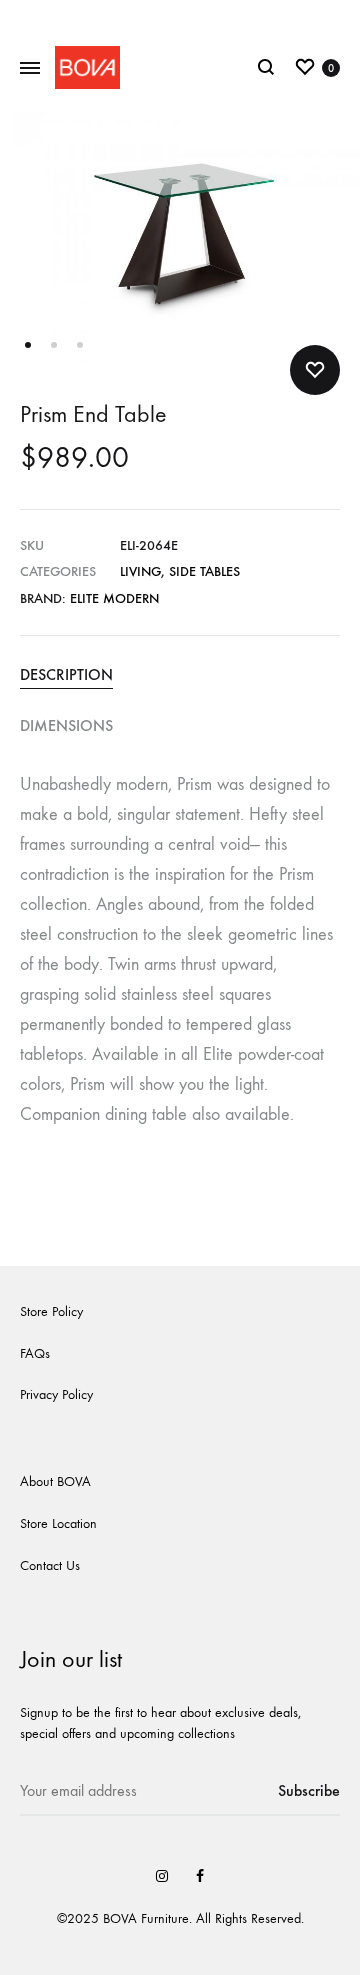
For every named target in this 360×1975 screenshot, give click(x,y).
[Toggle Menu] (30, 69)
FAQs (35, 1353)
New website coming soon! (180, 17)
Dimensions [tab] (66, 725)
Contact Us (50, 1565)
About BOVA (55, 1481)
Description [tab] (66, 674)
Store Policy (51, 1311)
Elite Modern (114, 598)
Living (140, 571)
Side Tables (204, 571)
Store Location (58, 1523)
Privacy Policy (56, 1394)
